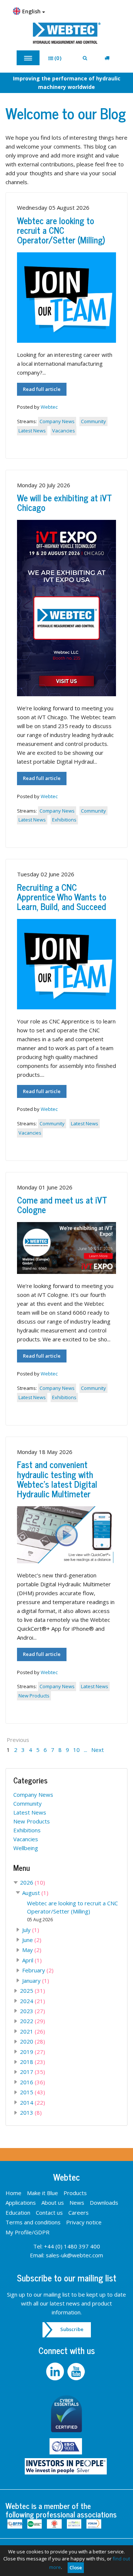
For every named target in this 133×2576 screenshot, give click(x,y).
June (32, 1940)
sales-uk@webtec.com (74, 2255)
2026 (33, 1882)
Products (75, 2193)
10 (76, 1750)
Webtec (49, 407)
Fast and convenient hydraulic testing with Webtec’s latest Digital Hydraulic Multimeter (57, 1479)
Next (98, 1750)
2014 (33, 2102)
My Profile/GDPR (28, 2232)
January (36, 1981)
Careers (79, 2212)
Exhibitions (64, 820)
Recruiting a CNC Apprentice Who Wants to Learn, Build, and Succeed (62, 897)
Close (76, 2567)
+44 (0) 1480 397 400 (72, 2246)
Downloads (104, 2202)
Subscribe (72, 2329)
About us (53, 2202)
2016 (33, 2082)
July (31, 1930)
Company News (57, 421)
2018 (33, 2062)
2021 (33, 2031)
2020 (33, 2041)
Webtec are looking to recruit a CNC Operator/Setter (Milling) (61, 230)
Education (18, 2212)
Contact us (49, 2212)
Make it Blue (42, 2193)
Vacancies (64, 431)
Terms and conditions (33, 2222)
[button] (57, 58)
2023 (33, 2011)
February (38, 1970)
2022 (33, 2021)
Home (13, 2193)
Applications (21, 2202)
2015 (33, 2092)
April (32, 1960)
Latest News (32, 431)
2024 (33, 2001)
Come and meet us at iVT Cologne (62, 1204)
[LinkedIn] (56, 2371)
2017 (33, 2072)
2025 (33, 1991)
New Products (34, 1696)
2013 (31, 2112)
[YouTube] (77, 2371)
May (32, 1950)
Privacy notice (84, 2222)
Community (93, 421)
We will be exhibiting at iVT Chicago (64, 502)
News (77, 2202)
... (86, 1750)
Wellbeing (26, 1848)
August (35, 1893)
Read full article (42, 389)
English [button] (32, 11)
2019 (33, 2052)
